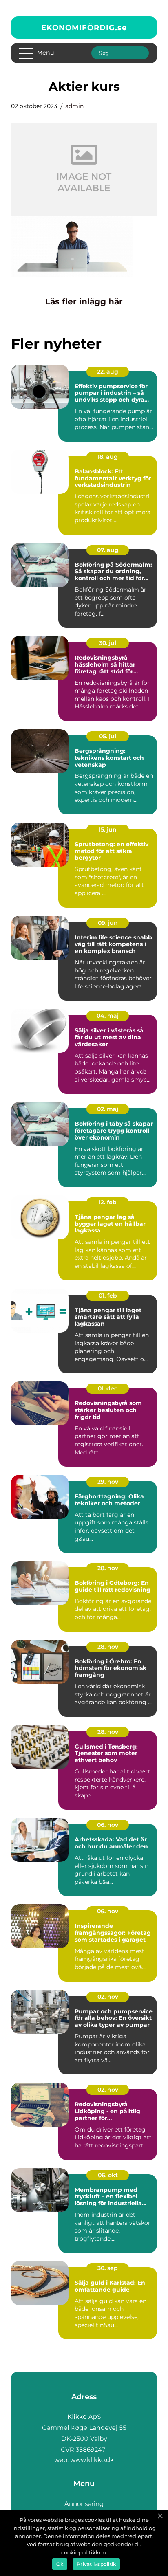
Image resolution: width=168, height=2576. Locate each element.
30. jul (108, 643)
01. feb (108, 1296)
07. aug (108, 550)
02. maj (108, 1109)
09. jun (108, 923)
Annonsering (84, 2504)
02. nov (108, 1997)
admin (74, 106)
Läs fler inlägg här (84, 301)
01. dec (108, 1388)
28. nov (108, 1568)
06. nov (108, 1825)
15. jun (108, 829)
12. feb (108, 1202)
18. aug (108, 457)
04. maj (108, 1016)
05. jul (108, 736)
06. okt (108, 2175)
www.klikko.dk (92, 2460)
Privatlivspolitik (96, 2564)
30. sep (108, 2268)
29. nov (108, 1482)
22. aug (108, 372)
